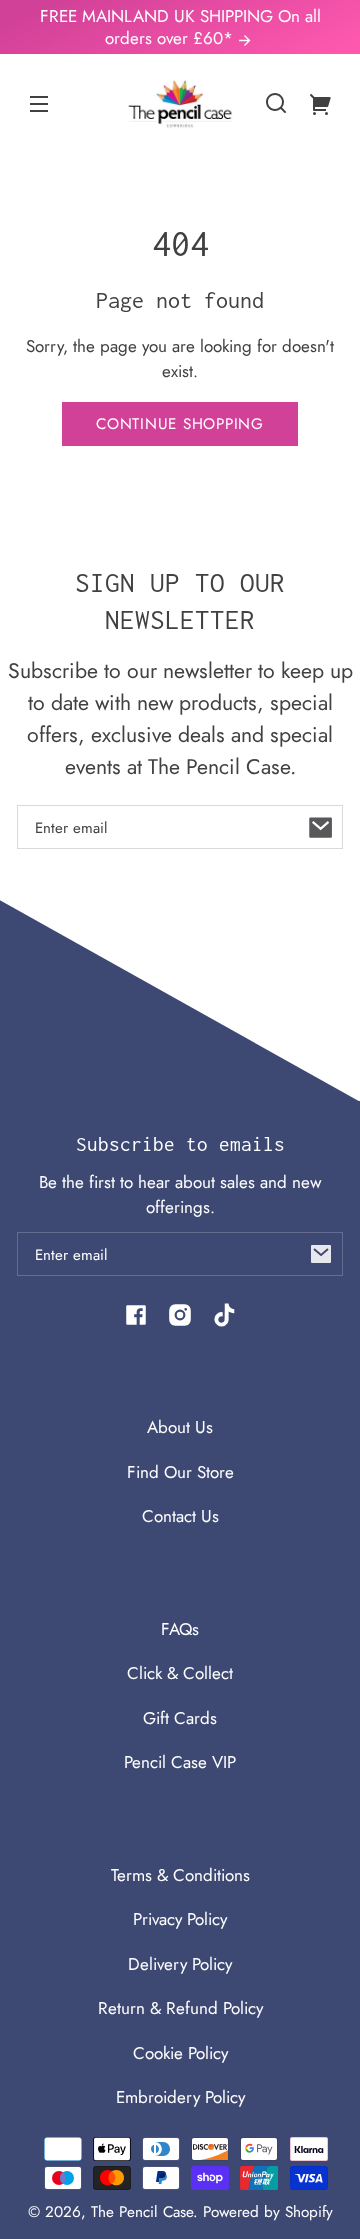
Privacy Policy (180, 1919)
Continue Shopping (180, 424)
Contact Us (180, 1516)
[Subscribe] (321, 827)
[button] (276, 103)
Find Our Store (180, 1472)
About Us (180, 1427)
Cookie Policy (180, 2053)
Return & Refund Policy (180, 2008)
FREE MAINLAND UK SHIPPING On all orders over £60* (180, 27)
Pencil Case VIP (180, 1762)
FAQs (180, 1629)
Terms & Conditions (180, 1875)
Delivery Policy (180, 1964)
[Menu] (39, 103)
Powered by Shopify (268, 2212)
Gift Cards (180, 1718)
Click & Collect (180, 1673)
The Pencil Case (142, 2212)
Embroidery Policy (180, 2097)
